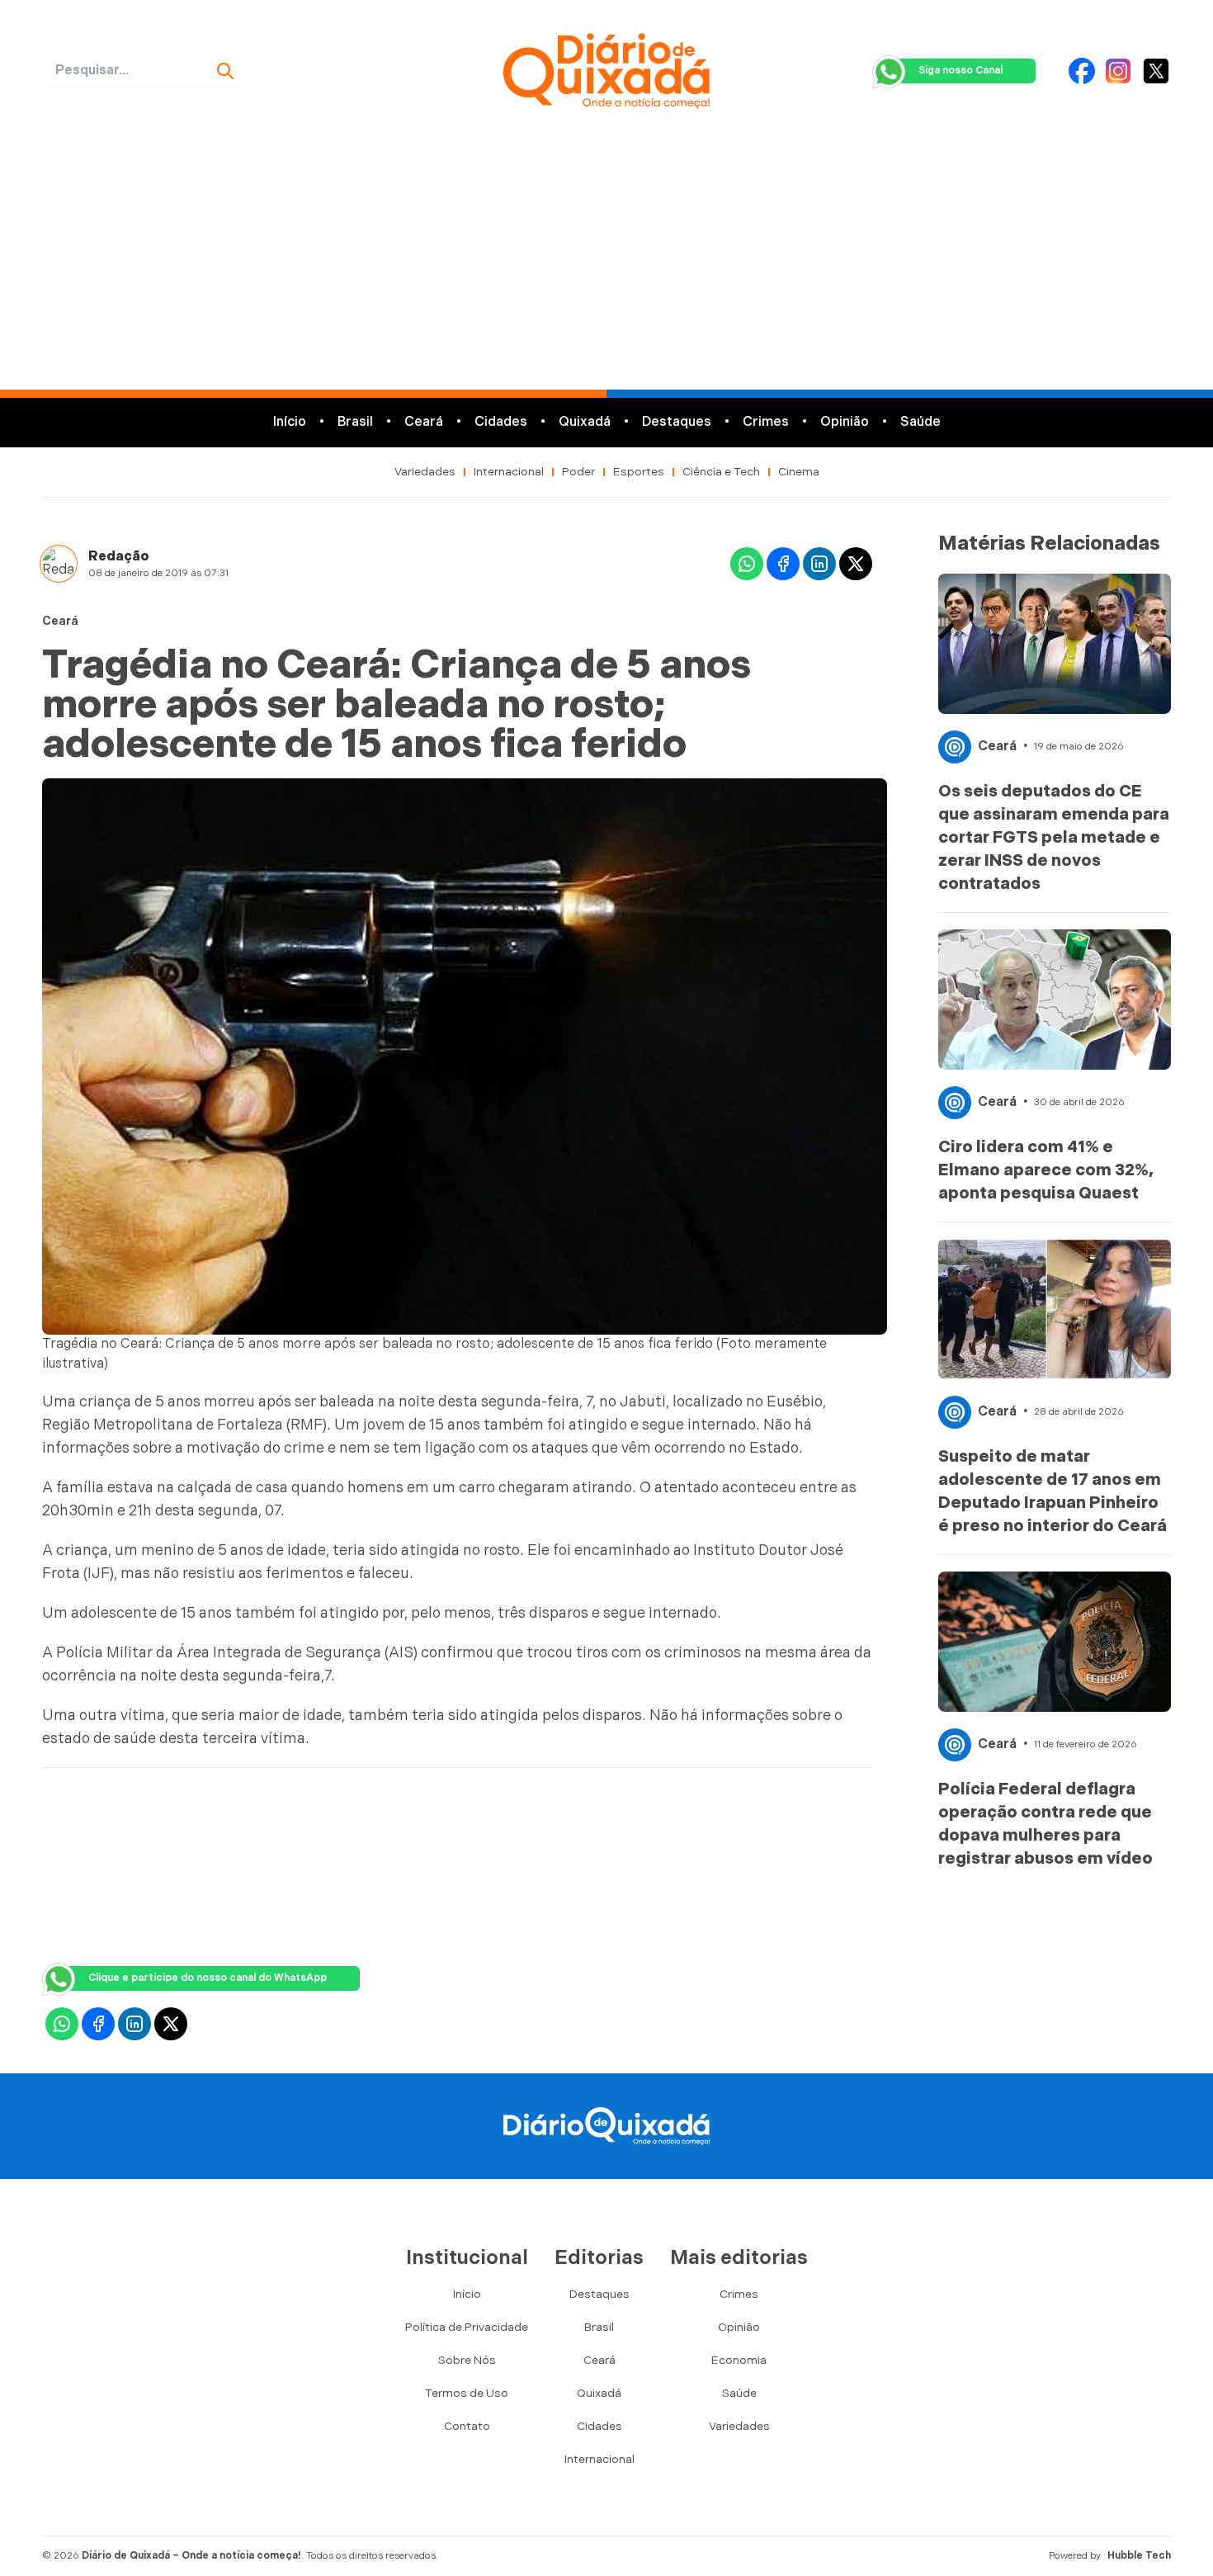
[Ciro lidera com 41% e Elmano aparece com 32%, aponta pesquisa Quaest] (1055, 1000)
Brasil (355, 422)
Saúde (920, 422)
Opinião (845, 422)
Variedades (425, 472)
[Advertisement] (606, 266)
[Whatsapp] (747, 564)
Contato (467, 2426)
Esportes (639, 472)
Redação (119, 557)
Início (290, 422)
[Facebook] (1082, 71)
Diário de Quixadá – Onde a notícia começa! (191, 2556)
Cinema (799, 472)
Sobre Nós (467, 2360)
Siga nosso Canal (960, 71)
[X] (1156, 71)
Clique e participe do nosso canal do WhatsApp (208, 1978)
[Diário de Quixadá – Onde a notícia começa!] (606, 71)
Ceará (424, 422)
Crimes (766, 422)
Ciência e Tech (721, 472)
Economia (739, 2360)
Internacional (509, 472)
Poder (578, 472)
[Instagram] (1118, 71)
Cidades (501, 422)
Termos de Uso (467, 2393)
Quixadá (585, 422)
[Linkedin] (819, 564)
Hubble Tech (1139, 2556)
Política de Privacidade (467, 2327)
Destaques (677, 422)
